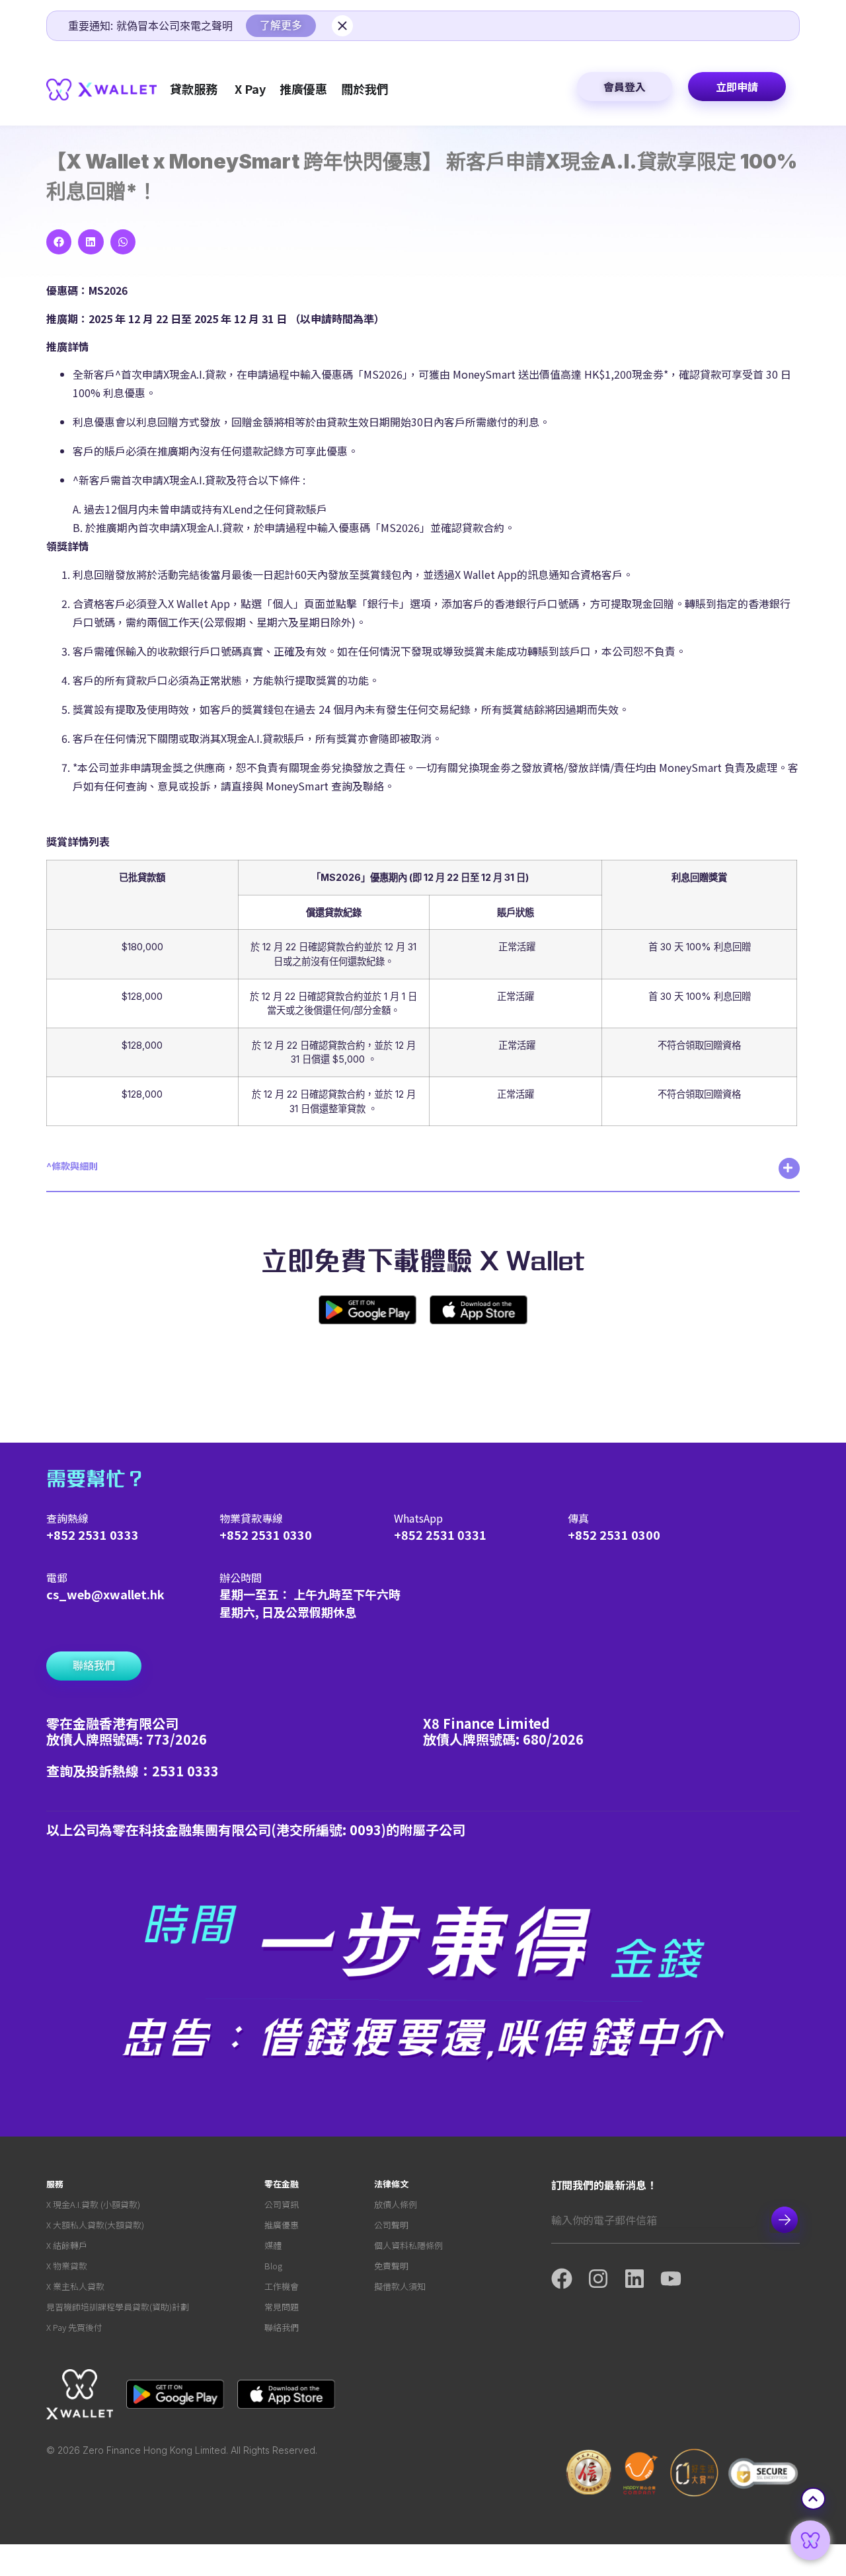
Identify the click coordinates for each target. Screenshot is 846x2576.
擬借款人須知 (400, 2286)
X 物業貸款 (67, 2266)
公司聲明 (391, 2225)
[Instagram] (606, 2279)
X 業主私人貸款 (75, 2286)
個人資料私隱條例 (408, 2245)
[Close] (342, 26)
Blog (273, 2266)
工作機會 (282, 2286)
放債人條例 (396, 2204)
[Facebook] (569, 2279)
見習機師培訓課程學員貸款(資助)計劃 (118, 2307)
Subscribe (785, 2220)
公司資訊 (282, 2204)
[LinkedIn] (642, 2279)
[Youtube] (678, 2279)
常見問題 (282, 2307)
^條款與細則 (72, 1166)
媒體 (273, 2245)
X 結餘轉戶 (67, 2245)
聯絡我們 (282, 2327)
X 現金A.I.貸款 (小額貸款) (93, 2204)
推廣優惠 (282, 2225)
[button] (59, 242)
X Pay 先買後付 (74, 2327)
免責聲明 (391, 2266)
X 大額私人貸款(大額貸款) (95, 2225)
